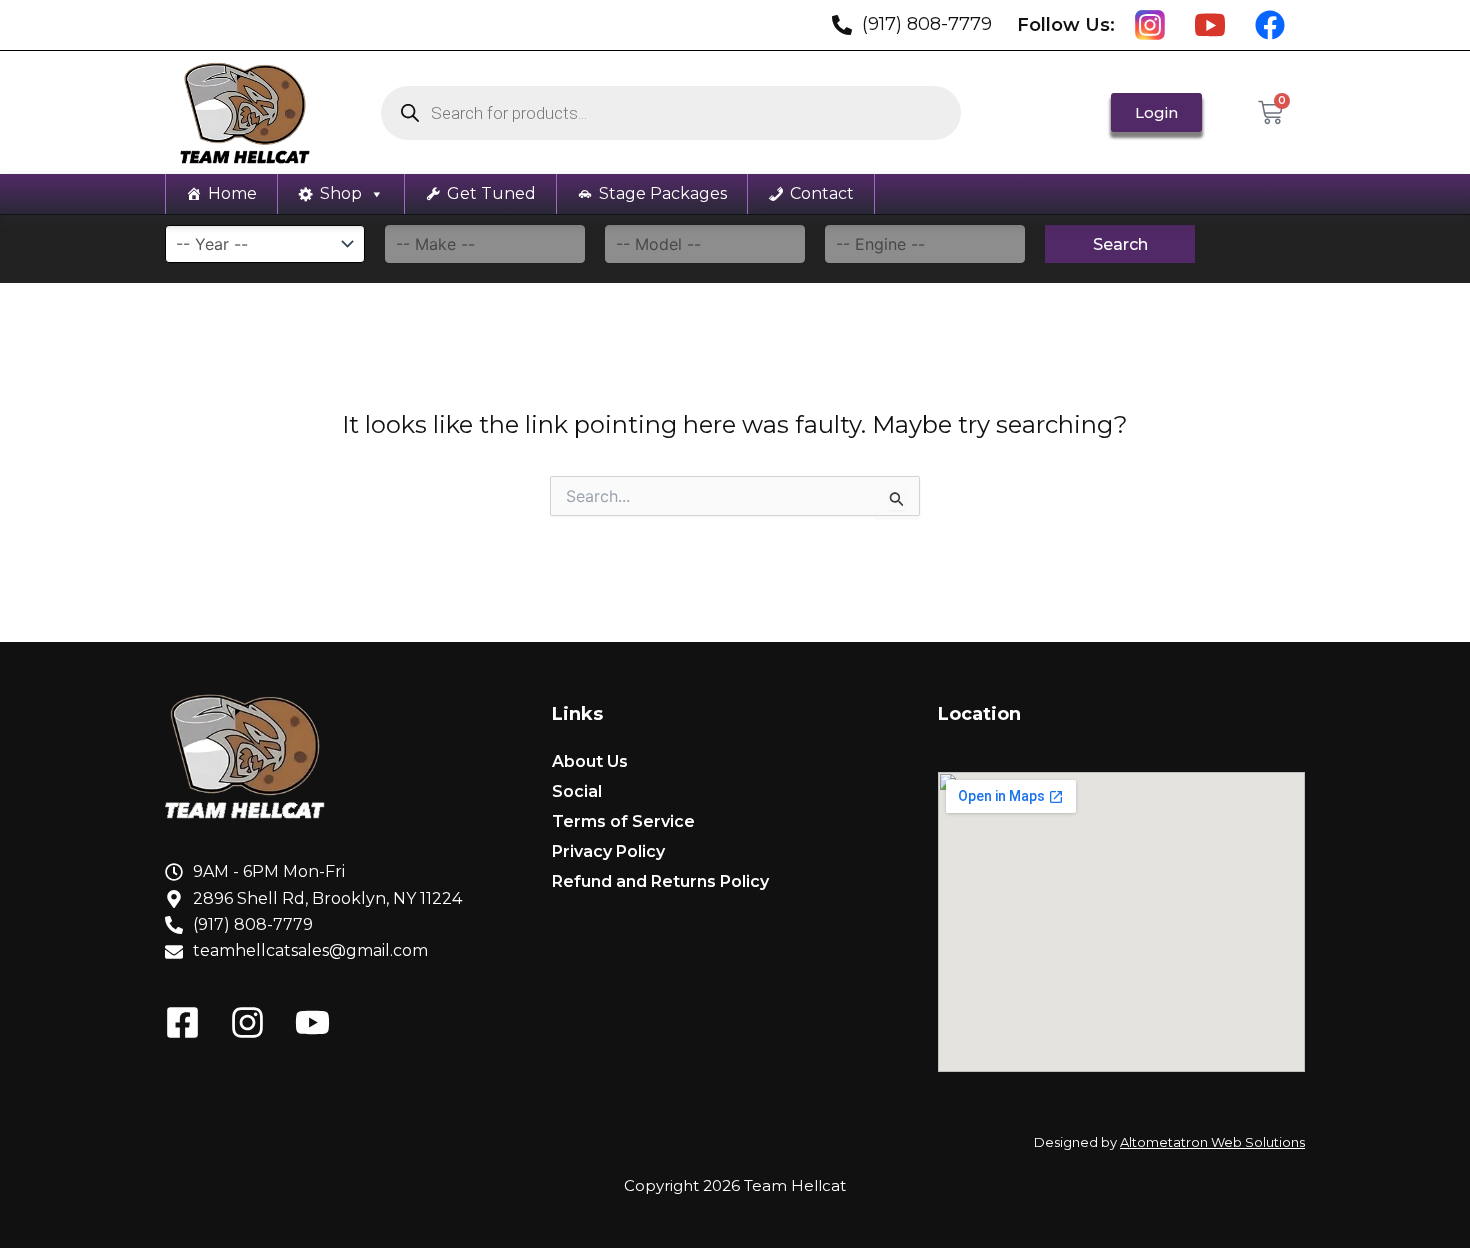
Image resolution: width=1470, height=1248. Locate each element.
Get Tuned (491, 193)
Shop (341, 193)
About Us (590, 761)
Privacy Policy (608, 851)
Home (232, 193)
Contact (822, 193)
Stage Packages (663, 193)
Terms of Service (623, 821)
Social (577, 791)
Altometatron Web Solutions (1212, 1142)
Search (1120, 244)
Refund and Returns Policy (660, 881)
